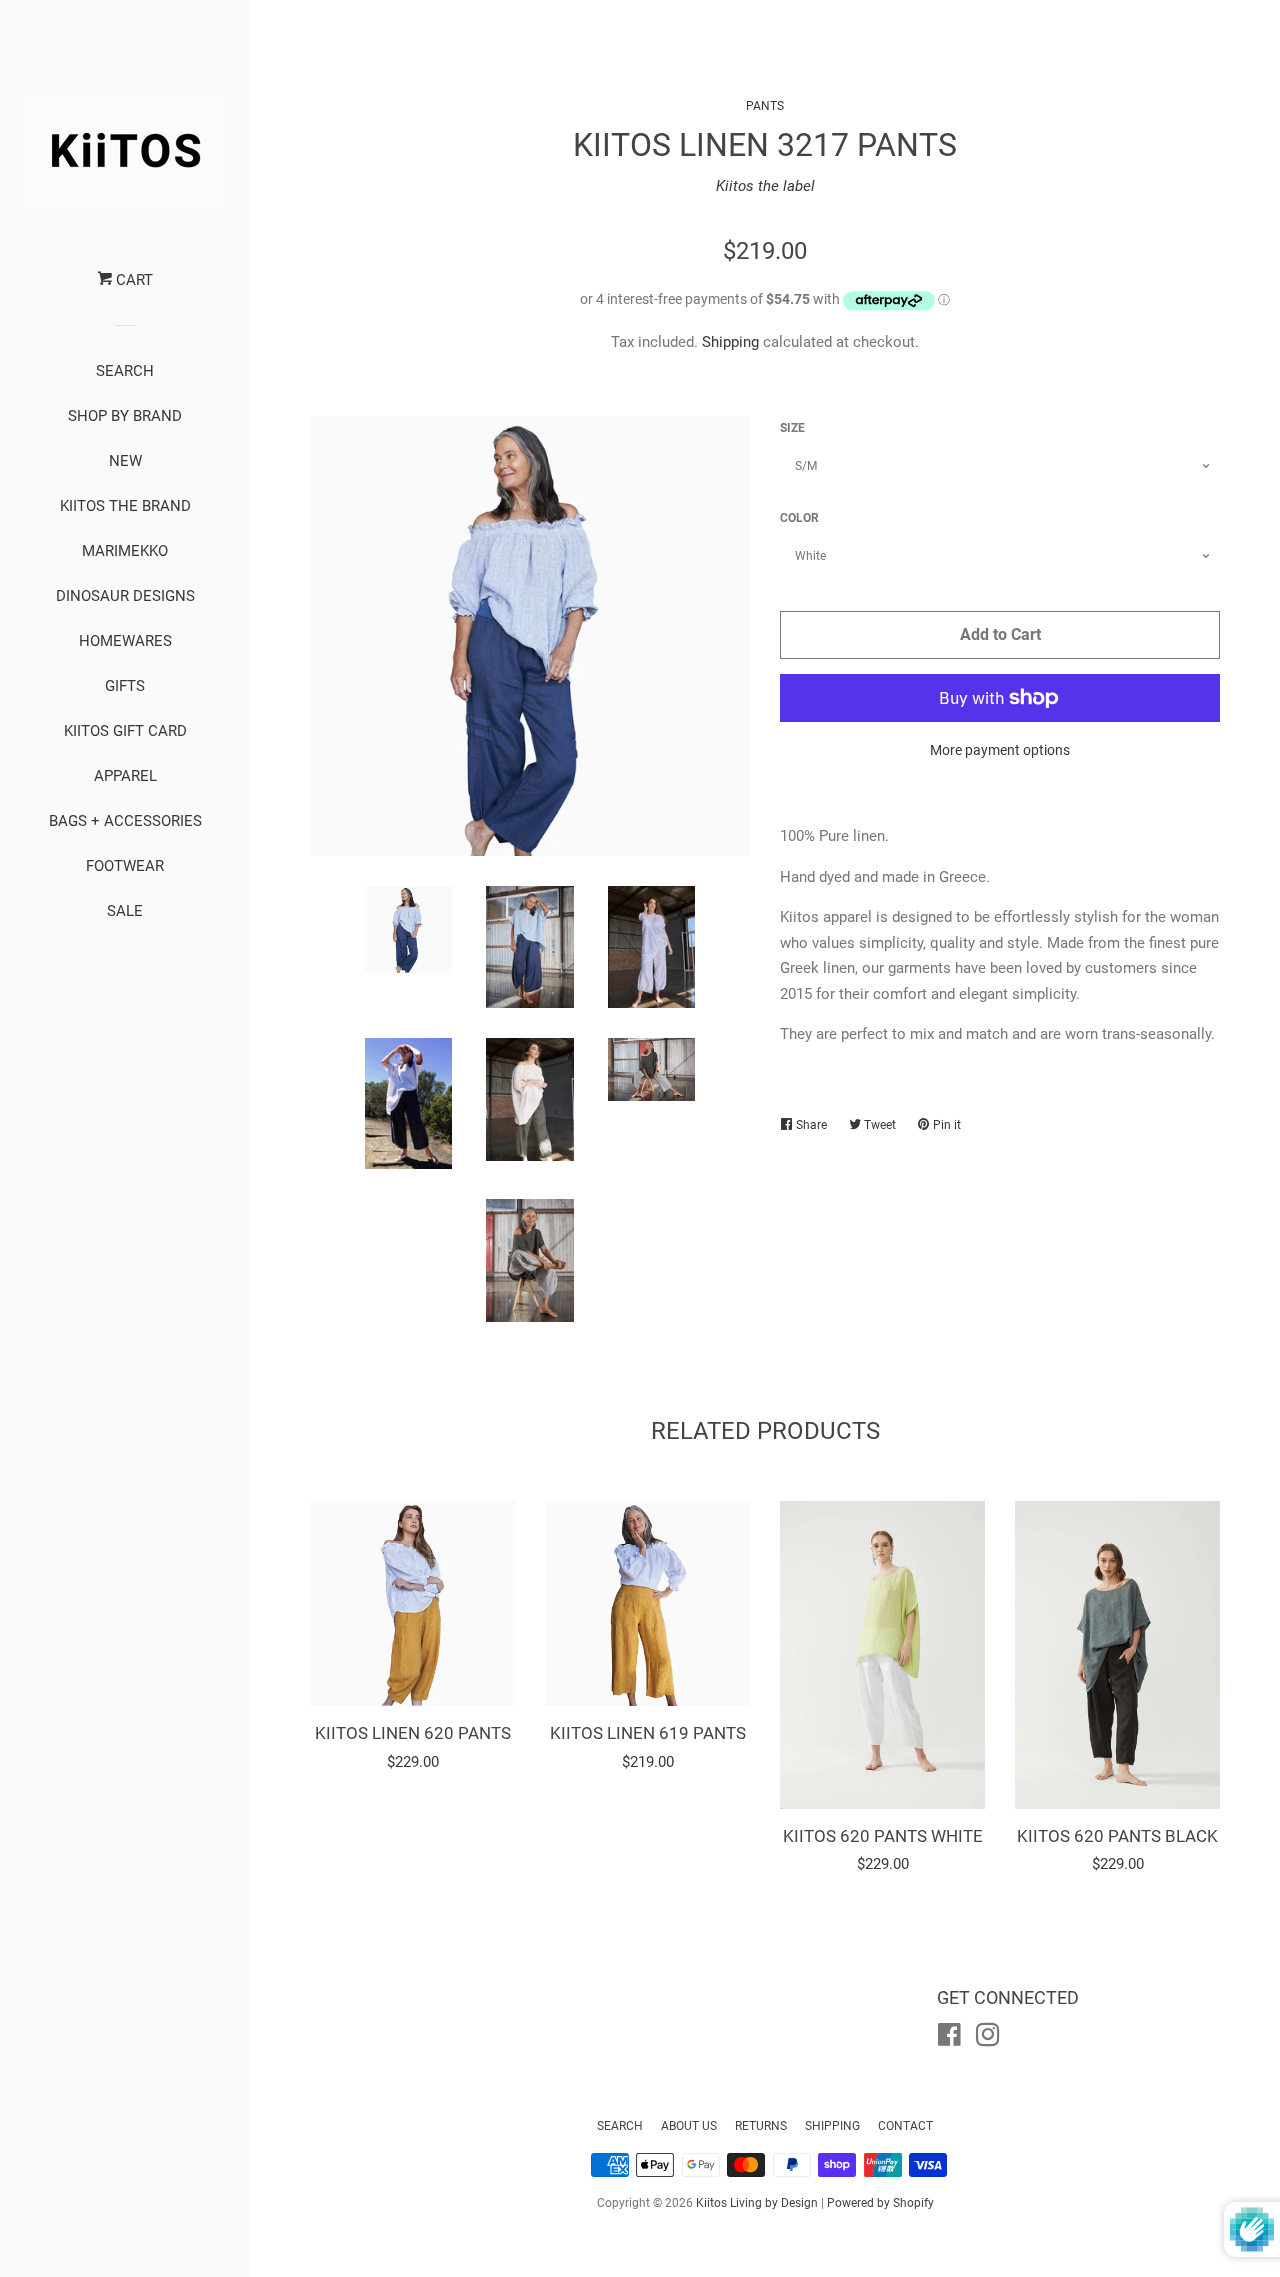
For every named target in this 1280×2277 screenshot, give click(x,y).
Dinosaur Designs (125, 596)
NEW (125, 461)
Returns (761, 2126)
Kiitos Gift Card (125, 731)
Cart (132, 280)
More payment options (1000, 750)
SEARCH (125, 371)
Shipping (730, 342)
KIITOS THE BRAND (125, 506)
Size (792, 428)
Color (799, 518)
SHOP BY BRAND (125, 416)
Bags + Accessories (125, 821)
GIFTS (125, 686)
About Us (689, 2126)
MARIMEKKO (125, 551)
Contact (905, 2126)
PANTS (765, 106)
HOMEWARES (125, 641)
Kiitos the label (765, 186)
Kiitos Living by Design (757, 2203)
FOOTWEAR (125, 866)
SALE (125, 911)
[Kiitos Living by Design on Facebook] (949, 2039)
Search (620, 2126)
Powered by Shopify (880, 2203)
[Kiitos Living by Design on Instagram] (988, 2039)
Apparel (125, 776)
